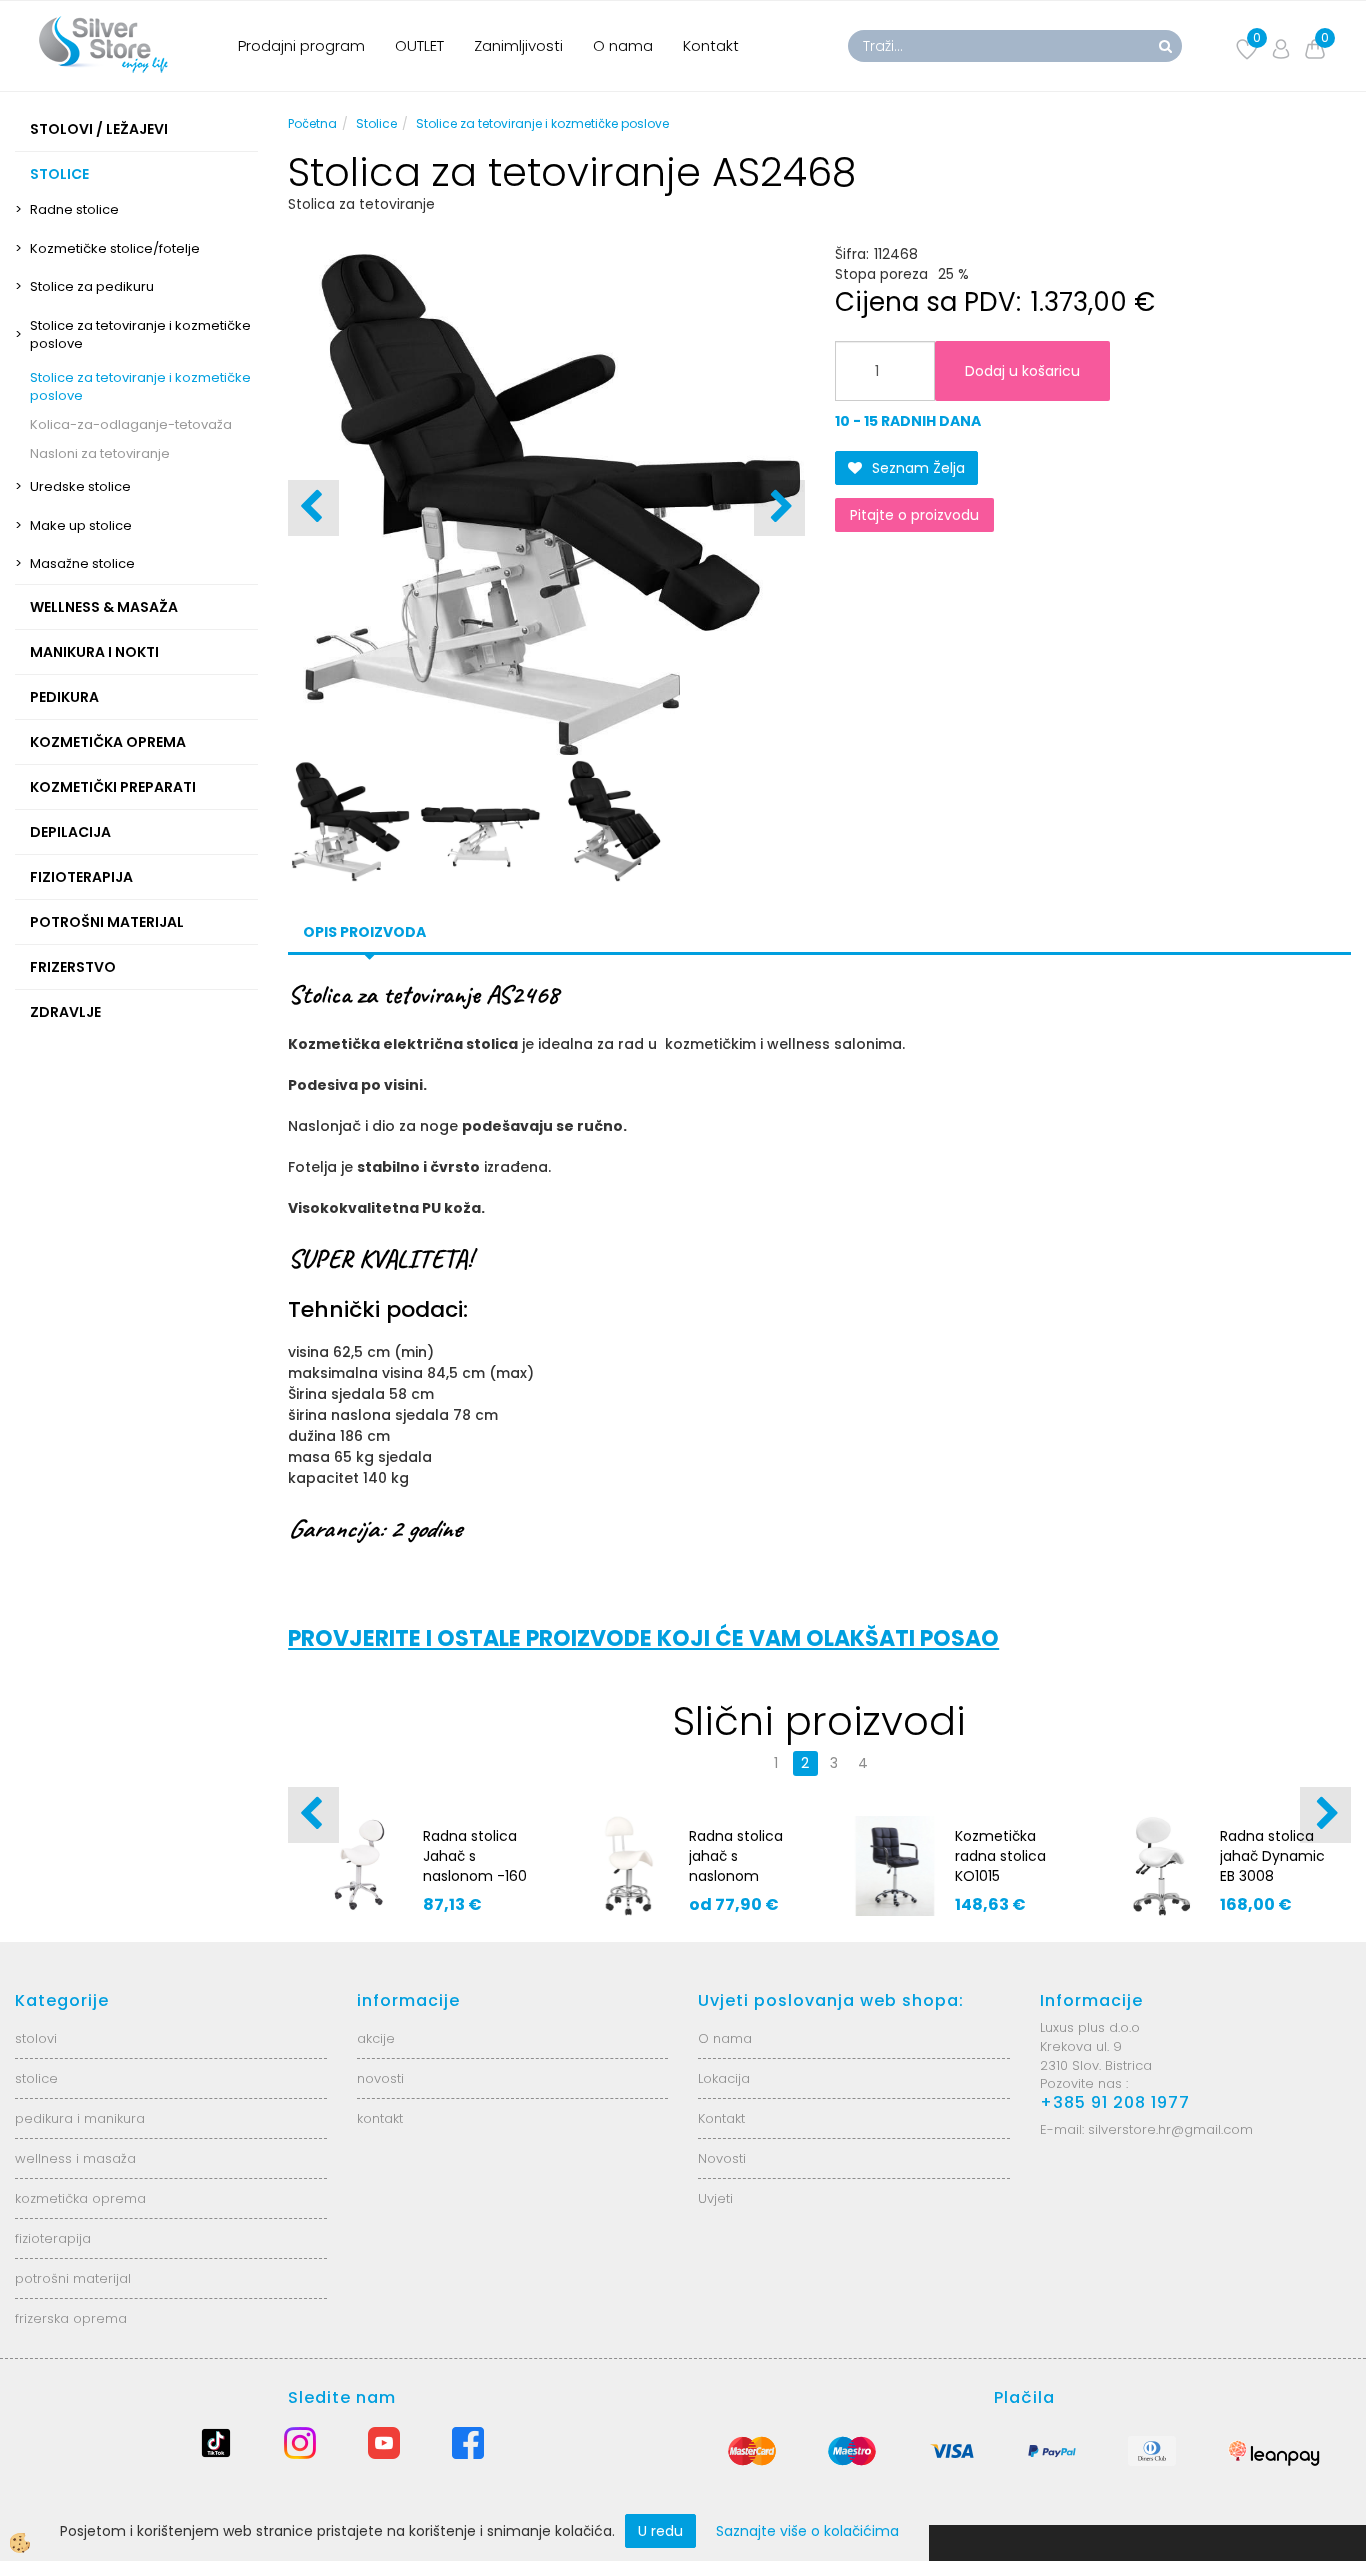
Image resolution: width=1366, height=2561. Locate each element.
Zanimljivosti (518, 45)
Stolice (376, 123)
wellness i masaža (75, 2158)
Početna (312, 123)
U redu (660, 2531)
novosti (380, 2078)
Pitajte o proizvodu (914, 515)
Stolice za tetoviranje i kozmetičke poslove (140, 335)
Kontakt (711, 45)
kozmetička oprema (80, 2198)
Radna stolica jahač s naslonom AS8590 (736, 1866)
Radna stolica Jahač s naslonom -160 (475, 1856)
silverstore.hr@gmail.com (1170, 2129)
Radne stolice (74, 209)
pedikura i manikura (80, 2118)
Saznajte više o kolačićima (807, 2531)
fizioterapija (53, 2238)
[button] (779, 508)
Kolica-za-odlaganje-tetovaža (131, 424)
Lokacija (724, 2078)
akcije (376, 2038)
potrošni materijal (73, 2278)
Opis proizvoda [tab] (364, 932)
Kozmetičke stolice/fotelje (115, 248)
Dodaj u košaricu (1022, 371)
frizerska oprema (71, 2318)
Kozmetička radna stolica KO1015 (1000, 1856)
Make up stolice (81, 525)
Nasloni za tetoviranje (100, 453)
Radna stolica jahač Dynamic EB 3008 (1272, 1856)
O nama (623, 45)
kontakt (380, 2118)
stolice (36, 2078)
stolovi (36, 2038)
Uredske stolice (80, 486)
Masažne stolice (82, 563)
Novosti (722, 2158)
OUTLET (419, 45)
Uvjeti (715, 2198)
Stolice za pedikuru (92, 286)
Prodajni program (301, 45)
